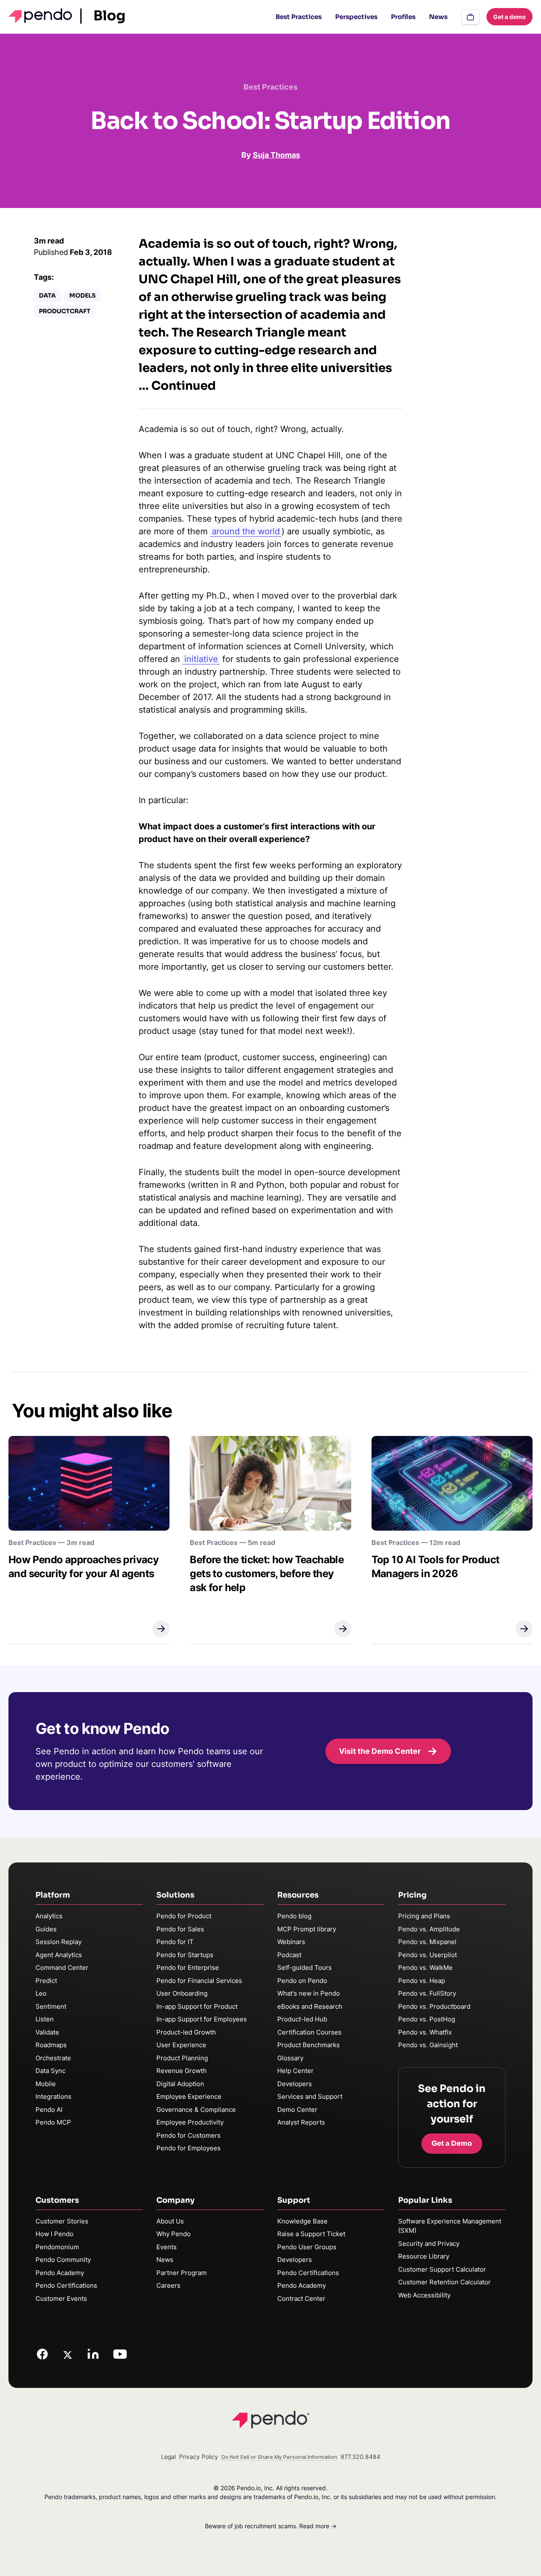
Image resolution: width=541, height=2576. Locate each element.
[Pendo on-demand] (470, 17)
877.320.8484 (361, 2457)
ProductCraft (65, 311)
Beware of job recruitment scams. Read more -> (271, 2526)
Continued (184, 386)
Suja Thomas (276, 155)
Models (82, 295)
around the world (246, 531)
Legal (168, 2457)
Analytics (49, 1916)
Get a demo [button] (510, 17)
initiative (201, 659)
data (47, 295)
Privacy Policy (199, 2457)
